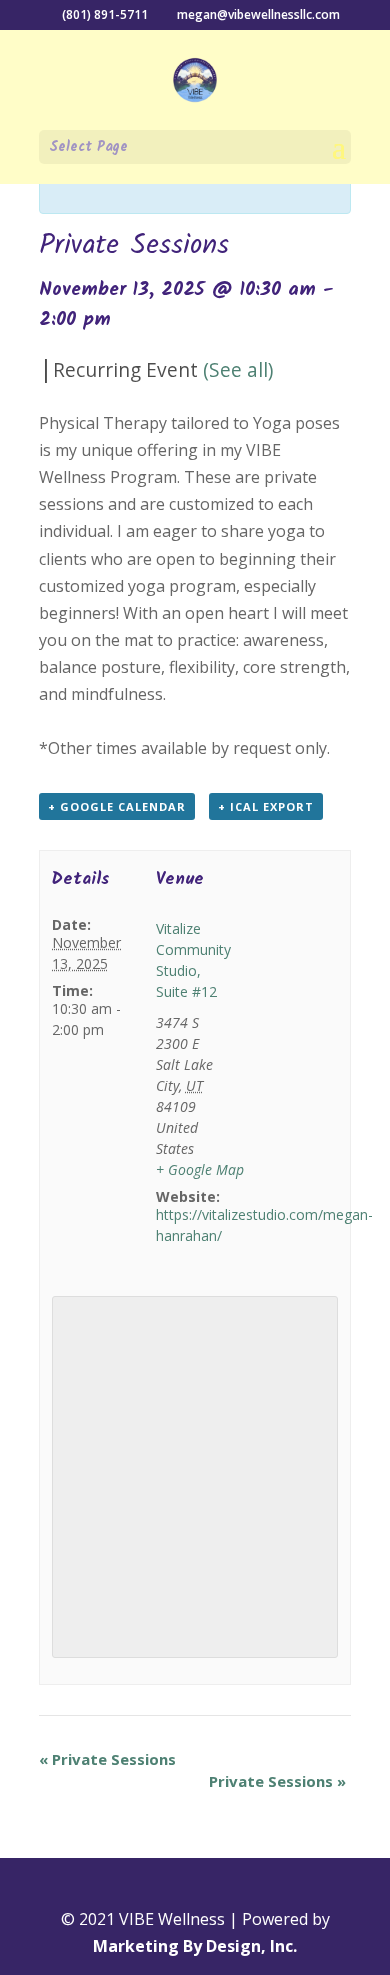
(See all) (238, 369)
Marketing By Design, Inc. (195, 1946)
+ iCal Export (266, 806)
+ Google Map (200, 1169)
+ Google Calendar (117, 806)
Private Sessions (107, 1759)
